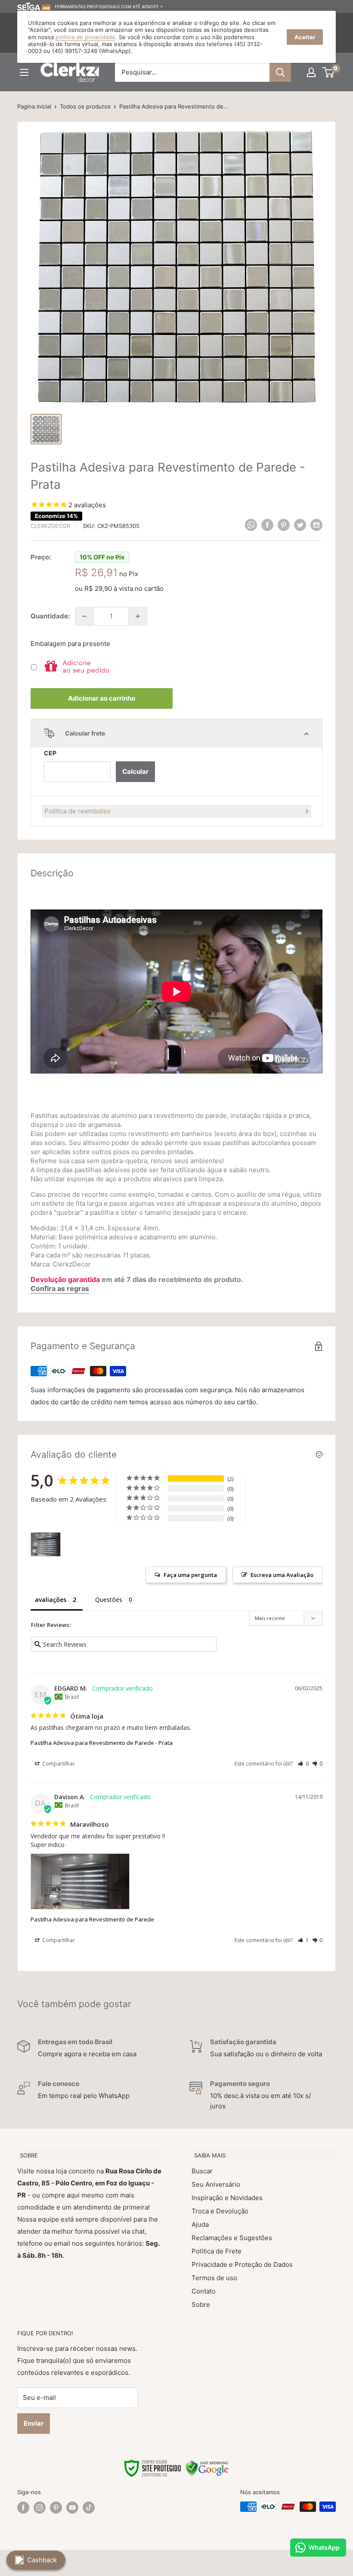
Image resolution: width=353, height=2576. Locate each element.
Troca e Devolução (220, 2211)
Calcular (135, 771)
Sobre (201, 2304)
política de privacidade (85, 37)
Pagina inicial (34, 106)
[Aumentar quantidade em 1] (138, 616)
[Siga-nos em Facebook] (23, 2508)
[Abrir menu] (24, 72)
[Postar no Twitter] (300, 525)
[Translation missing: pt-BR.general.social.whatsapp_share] (251, 525)
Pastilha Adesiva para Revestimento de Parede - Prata (102, 1743)
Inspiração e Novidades (227, 2198)
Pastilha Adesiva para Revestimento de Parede (92, 1919)
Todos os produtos (85, 106)
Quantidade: (50, 616)
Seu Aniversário (216, 2184)
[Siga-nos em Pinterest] (56, 2508)
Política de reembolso (77, 811)
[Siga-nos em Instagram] (40, 2508)
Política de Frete (217, 2251)
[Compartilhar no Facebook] (267, 525)
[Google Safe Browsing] (207, 2465)
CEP (50, 753)
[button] (303, 1764)
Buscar (202, 2171)
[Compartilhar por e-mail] (316, 525)
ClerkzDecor (50, 526)
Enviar (34, 2423)
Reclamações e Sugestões (232, 2238)
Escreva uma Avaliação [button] (282, 1575)
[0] (329, 72)
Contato (204, 2291)
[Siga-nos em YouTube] (72, 2508)
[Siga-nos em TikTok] (89, 2508)
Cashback (42, 2560)
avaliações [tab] (51, 1600)
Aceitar (305, 37)
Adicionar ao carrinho (102, 698)
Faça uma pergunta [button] (190, 1575)
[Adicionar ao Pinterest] (284, 525)
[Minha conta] (311, 72)
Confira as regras (60, 1288)
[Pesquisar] (280, 72)
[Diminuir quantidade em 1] (84, 616)
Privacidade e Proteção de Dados (242, 2264)
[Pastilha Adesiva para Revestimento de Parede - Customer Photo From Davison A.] (46, 1544)
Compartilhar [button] (58, 1764)
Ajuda (200, 2224)
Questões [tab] (109, 1600)
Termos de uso (214, 2278)
